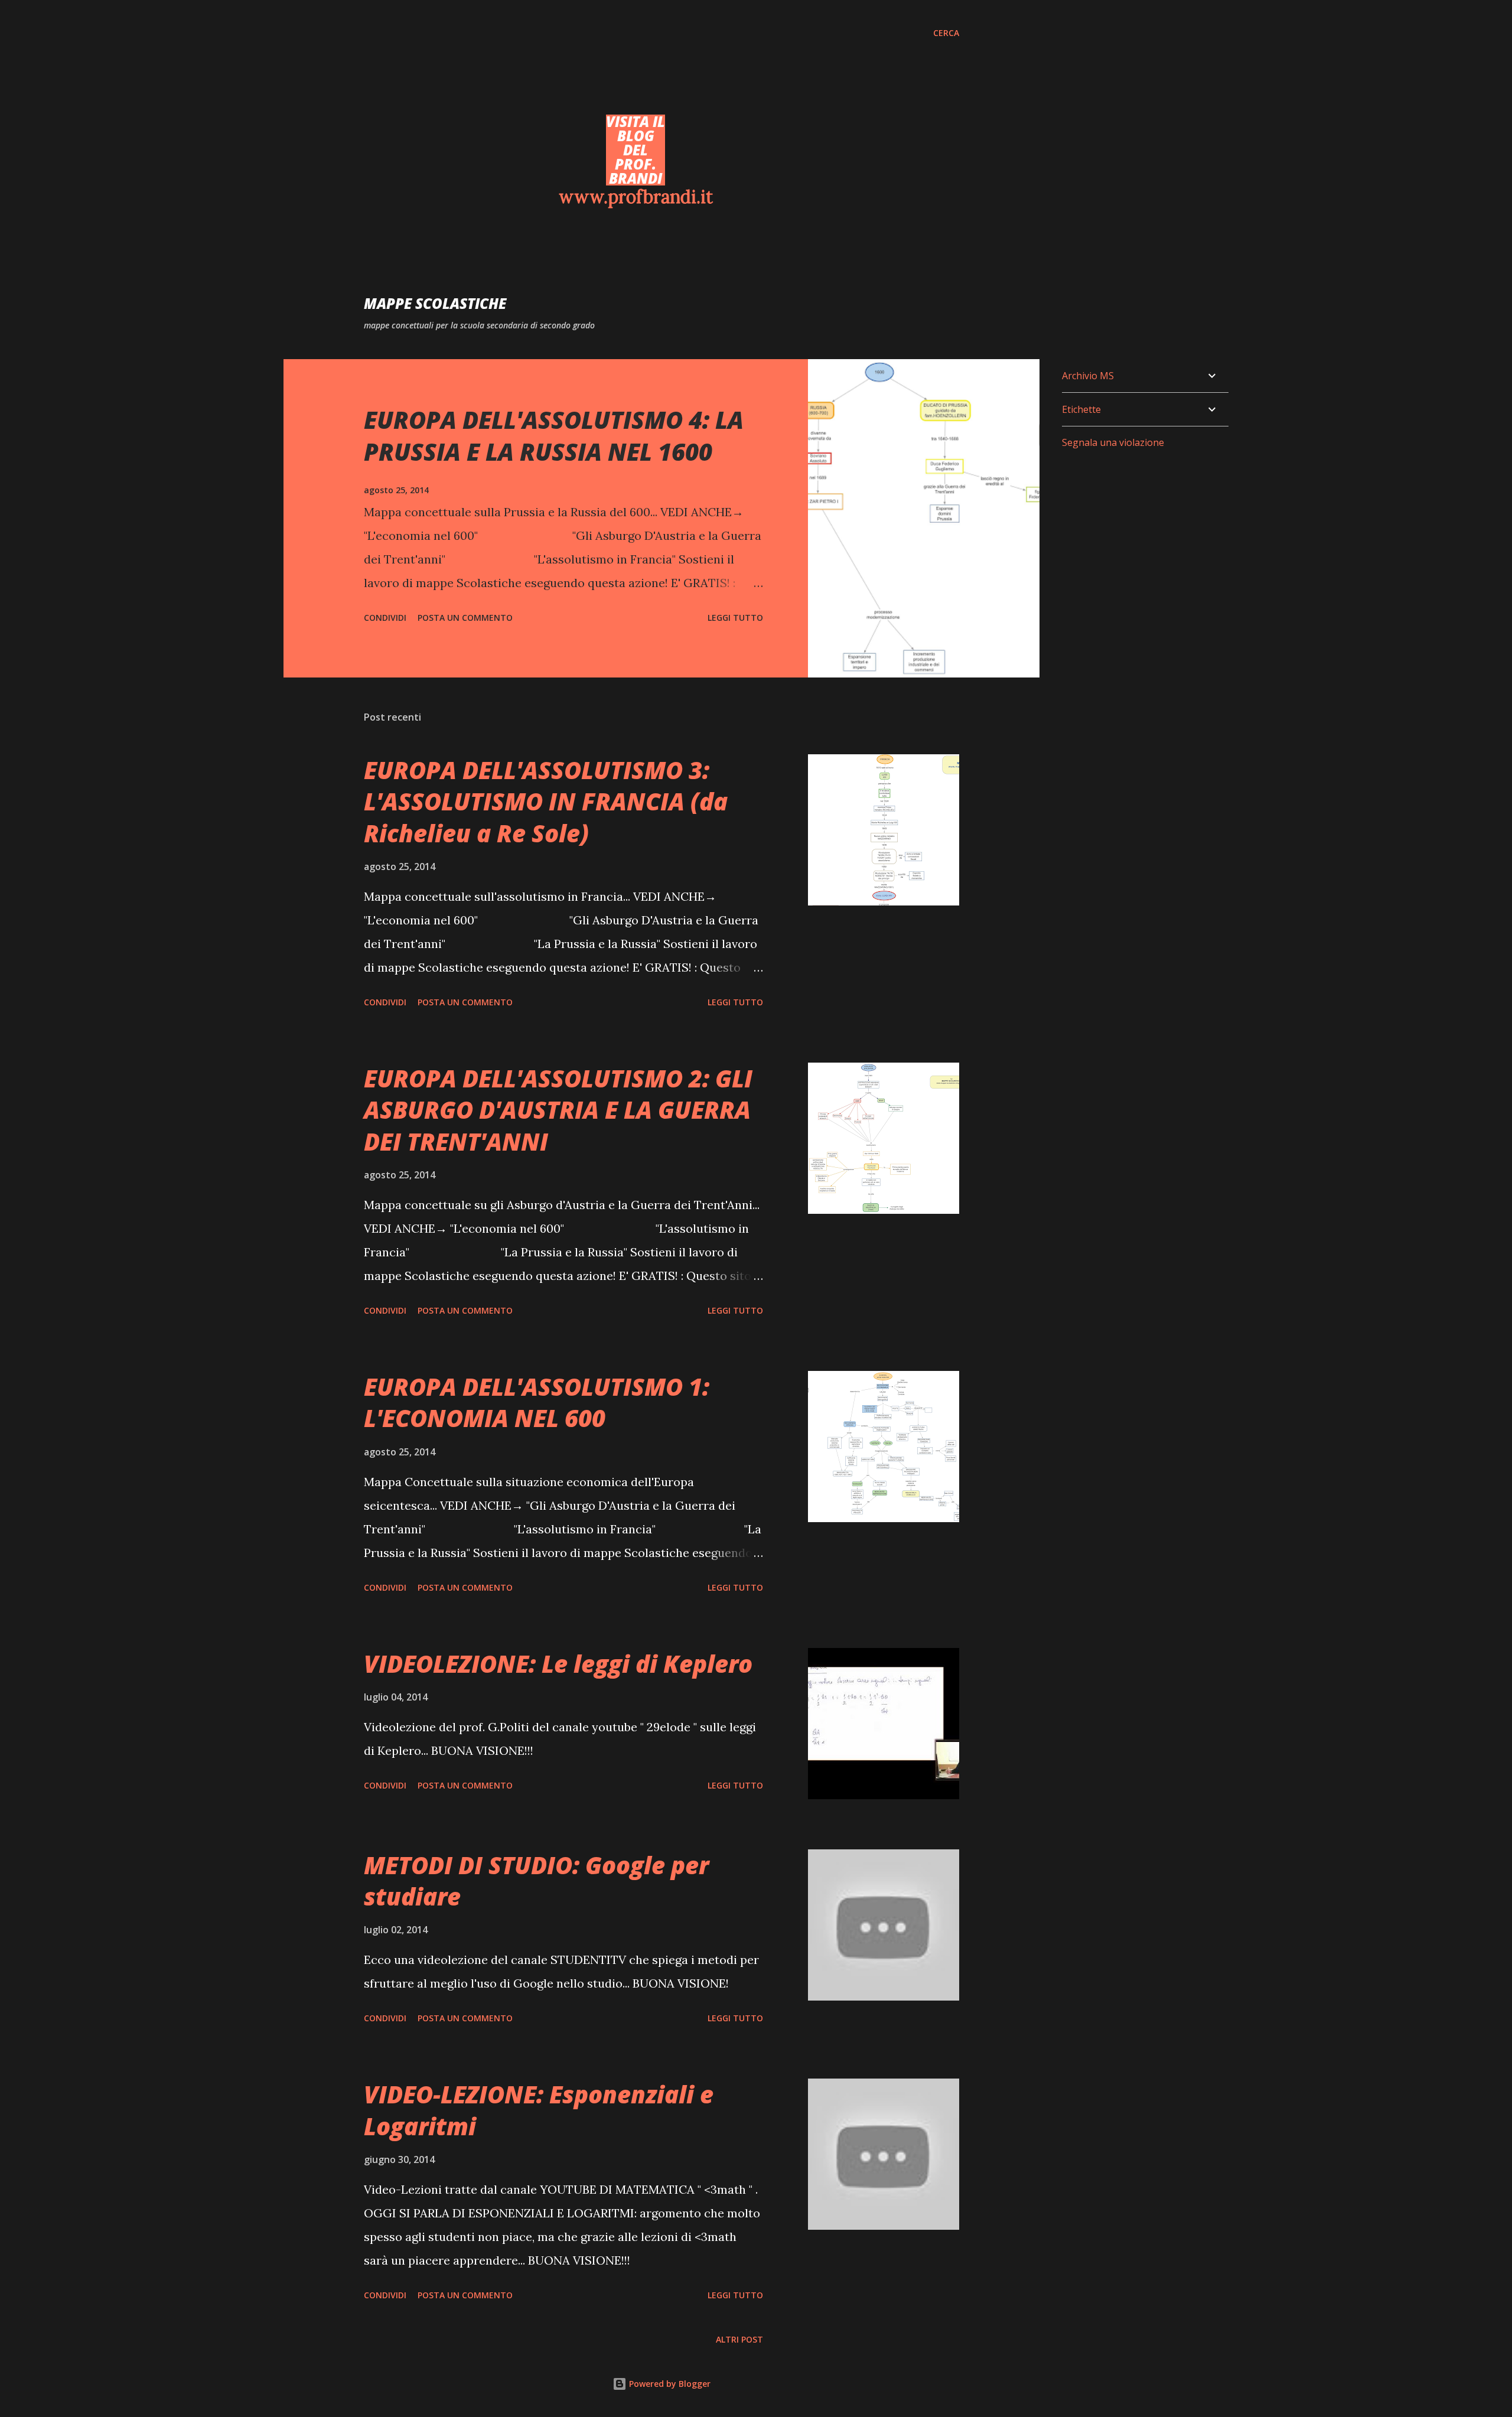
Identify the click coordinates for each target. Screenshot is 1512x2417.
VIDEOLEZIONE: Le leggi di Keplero (558, 1664)
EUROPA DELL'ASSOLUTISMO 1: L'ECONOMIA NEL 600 (537, 1402)
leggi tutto (735, 618)
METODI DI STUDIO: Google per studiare (536, 1881)
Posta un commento (465, 618)
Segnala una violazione (1113, 442)
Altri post (739, 2339)
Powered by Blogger (669, 2384)
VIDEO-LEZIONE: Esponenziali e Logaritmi (539, 2110)
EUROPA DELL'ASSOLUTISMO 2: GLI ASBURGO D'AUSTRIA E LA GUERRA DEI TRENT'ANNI (558, 1110)
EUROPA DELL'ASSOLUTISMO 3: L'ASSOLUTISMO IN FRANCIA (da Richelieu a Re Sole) (546, 802)
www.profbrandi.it (636, 197)
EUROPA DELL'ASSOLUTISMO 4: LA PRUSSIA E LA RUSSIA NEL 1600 (554, 435)
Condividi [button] (385, 618)
